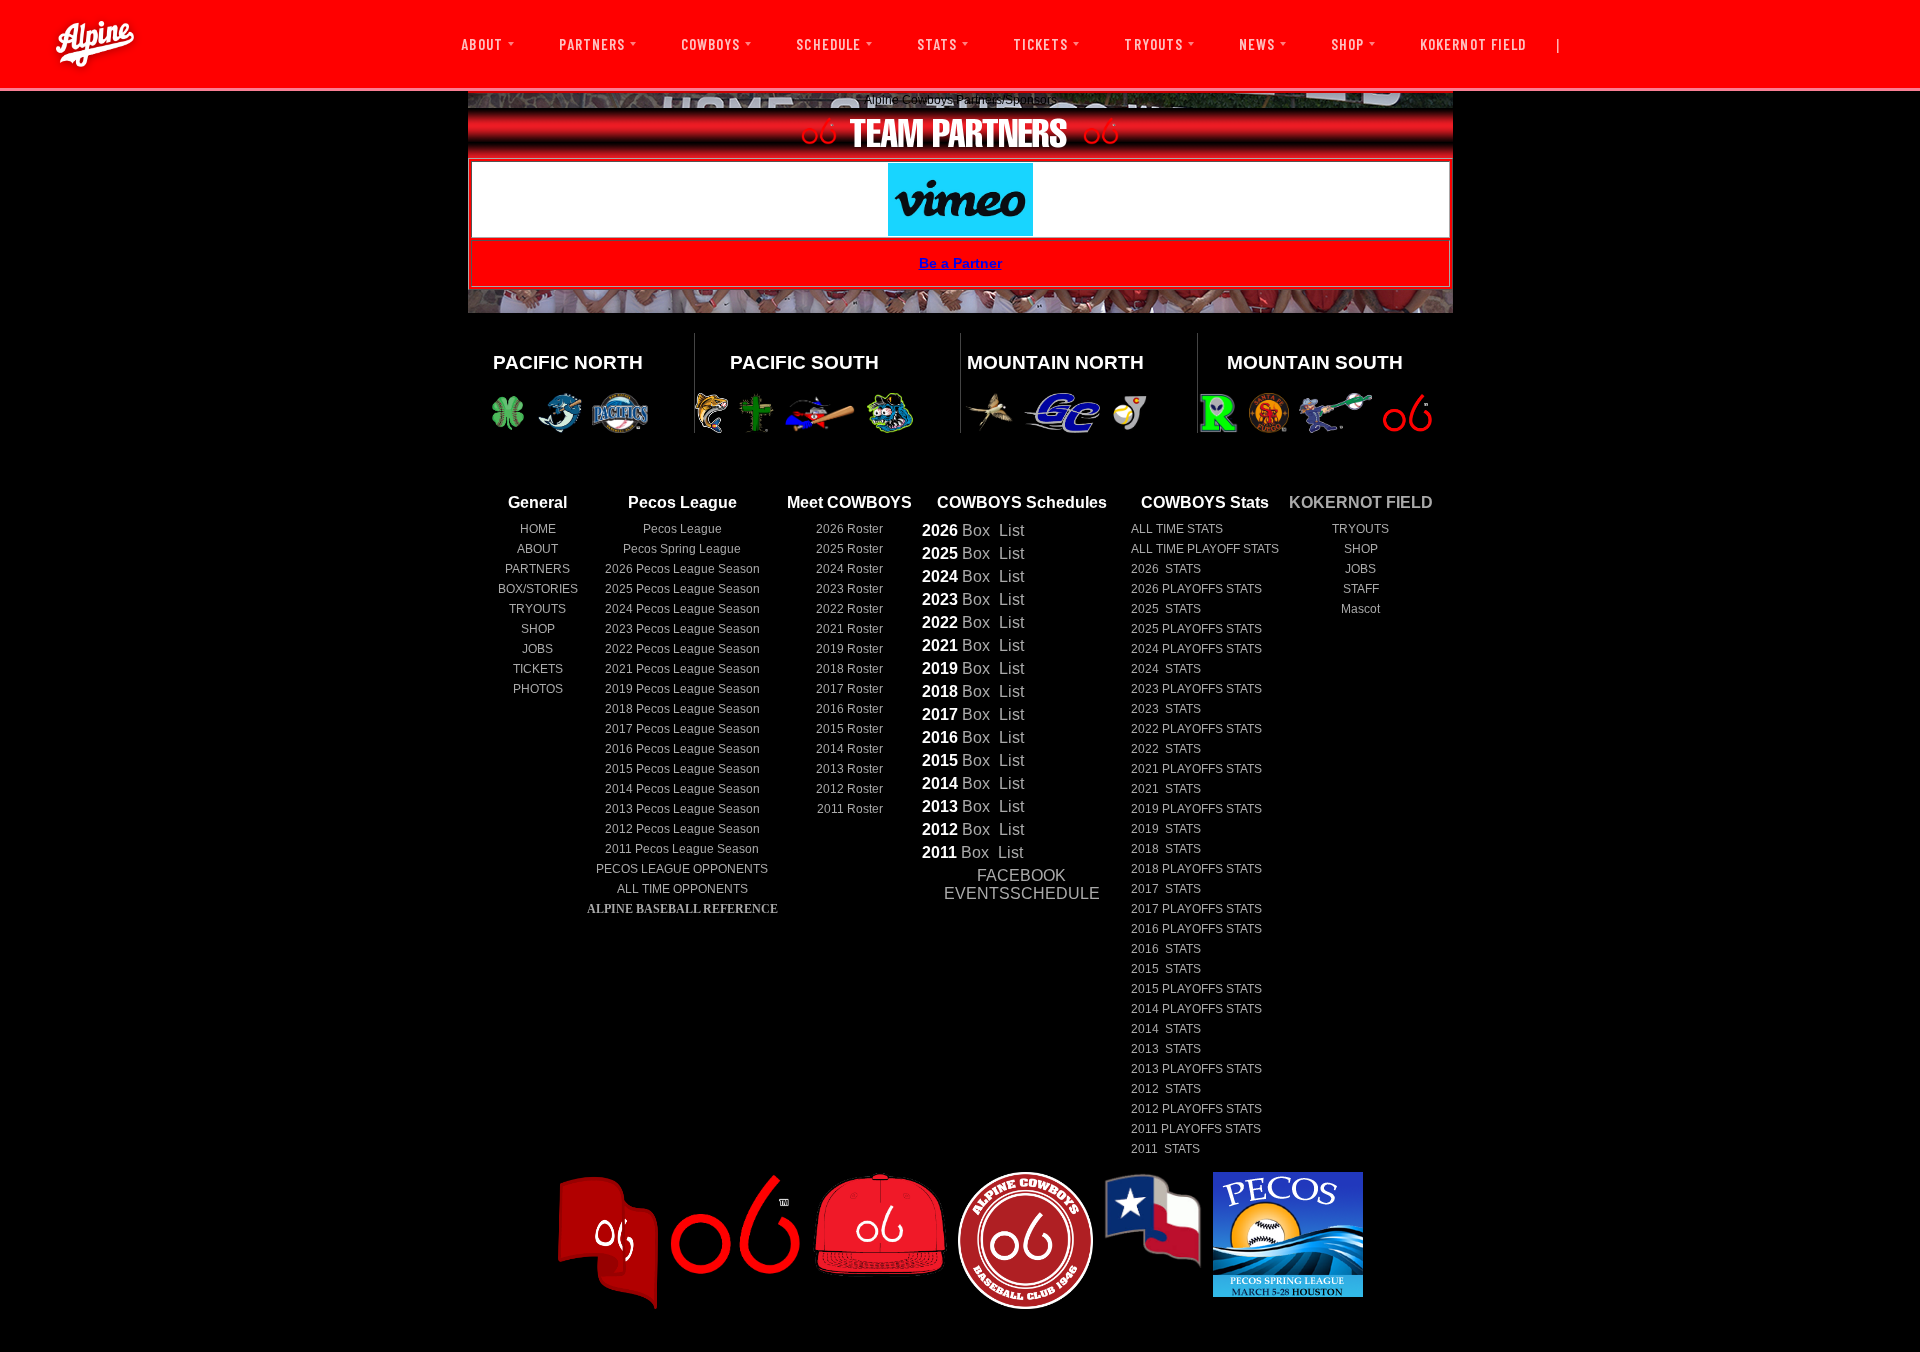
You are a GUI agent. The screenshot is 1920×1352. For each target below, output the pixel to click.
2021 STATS (1166, 789)
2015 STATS (1166, 969)
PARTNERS (592, 44)
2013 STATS (1166, 1049)
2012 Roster (849, 789)
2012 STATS (1166, 1089)
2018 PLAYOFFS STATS (1196, 869)
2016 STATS (1166, 949)
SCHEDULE (828, 44)
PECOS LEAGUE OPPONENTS (682, 869)
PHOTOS (538, 689)
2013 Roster (849, 769)
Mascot (1360, 609)
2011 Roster (850, 809)
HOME (538, 529)
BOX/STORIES (538, 589)
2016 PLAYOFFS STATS (1196, 929)
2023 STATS (1166, 709)
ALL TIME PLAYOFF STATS (1205, 549)
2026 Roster (849, 529)
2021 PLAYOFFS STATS (1196, 769)
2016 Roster (849, 709)
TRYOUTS (1153, 44)
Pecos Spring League (682, 549)
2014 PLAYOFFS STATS (1196, 1009)
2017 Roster (849, 689)
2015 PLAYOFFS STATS (1196, 989)
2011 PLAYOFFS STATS (1196, 1129)
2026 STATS (1166, 569)
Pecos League (682, 529)
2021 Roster (849, 629)
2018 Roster (849, 669)
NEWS (1257, 44)
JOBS (537, 649)
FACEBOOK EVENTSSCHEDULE (1022, 884)
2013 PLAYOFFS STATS (1196, 1069)
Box (956, 530)
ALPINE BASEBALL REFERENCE (682, 909)
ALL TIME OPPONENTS (682, 889)
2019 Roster (849, 649)
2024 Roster (849, 569)
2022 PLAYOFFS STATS (1196, 729)
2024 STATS (1166, 669)
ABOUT (481, 44)
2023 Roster (849, 589)
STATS (937, 44)
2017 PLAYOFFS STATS (1196, 909)
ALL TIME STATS (1177, 529)
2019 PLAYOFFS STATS (1196, 809)
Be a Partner (960, 263)
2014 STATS (1166, 1029)
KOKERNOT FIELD (1473, 44)
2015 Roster (849, 729)
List (1009, 530)
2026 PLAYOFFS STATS (1196, 589)
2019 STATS (1166, 829)
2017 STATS (1166, 889)
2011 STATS (1165, 1149)
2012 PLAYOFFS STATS (1196, 1109)
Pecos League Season (682, 569)
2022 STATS (1166, 749)
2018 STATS (1166, 849)
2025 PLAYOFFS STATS (1196, 629)
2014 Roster (849, 749)
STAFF (1361, 589)
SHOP (1347, 44)
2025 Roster (849, 549)
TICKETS (1040, 44)
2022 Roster (849, 609)
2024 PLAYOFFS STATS (1196, 649)
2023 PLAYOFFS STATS (1196, 689)
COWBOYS (710, 44)
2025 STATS (1166, 609)
